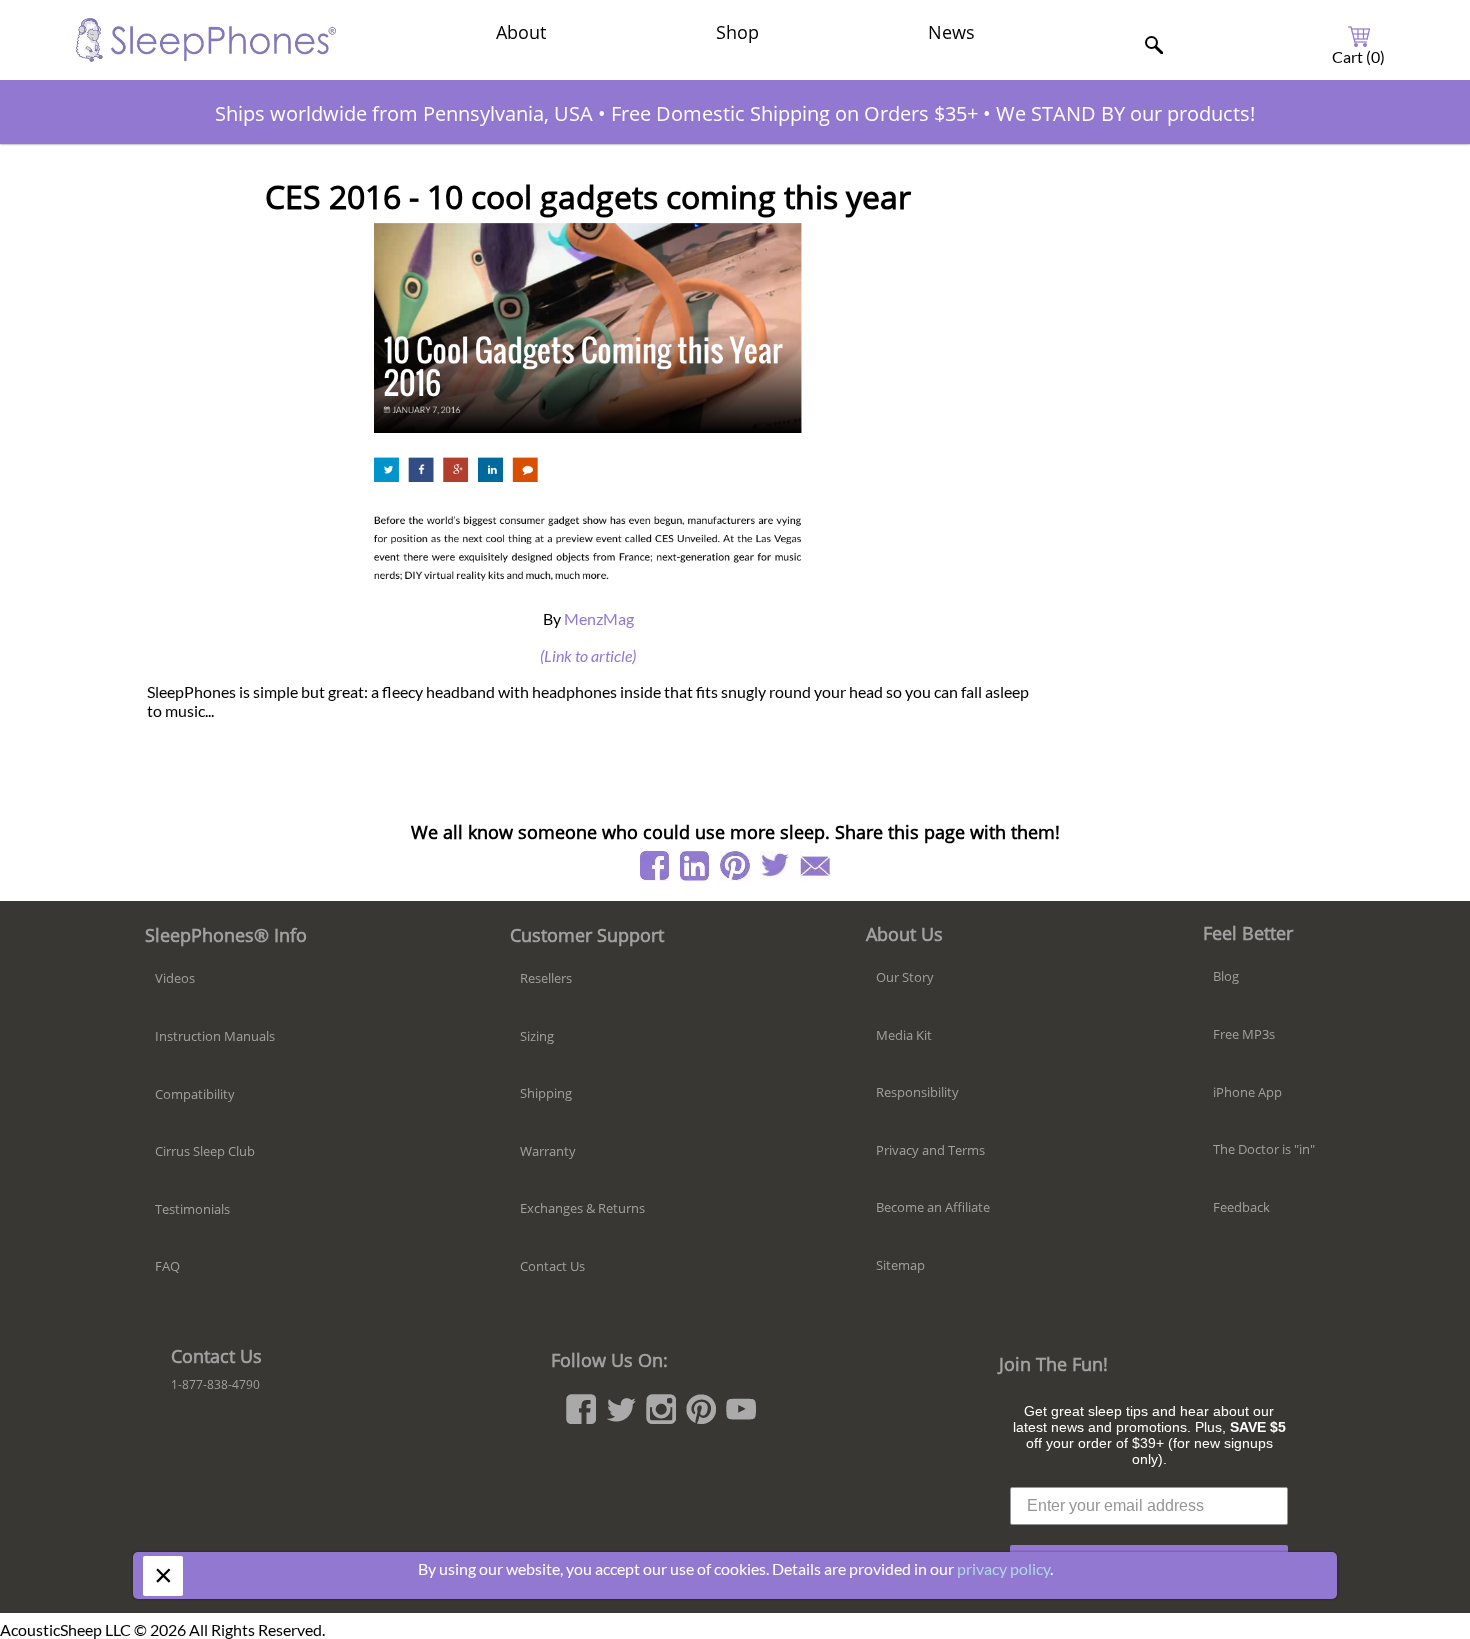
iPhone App (1247, 1092)
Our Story (905, 977)
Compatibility (195, 1094)
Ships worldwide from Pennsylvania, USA (404, 113)
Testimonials (192, 1209)
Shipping (546, 1093)
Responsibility (917, 1092)
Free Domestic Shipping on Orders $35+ (794, 113)
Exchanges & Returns (582, 1208)
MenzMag (599, 618)
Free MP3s (1244, 1034)
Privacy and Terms (930, 1150)
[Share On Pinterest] (735, 866)
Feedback (1241, 1207)
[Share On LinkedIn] (695, 866)
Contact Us (552, 1266)
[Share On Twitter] (775, 866)
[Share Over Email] (815, 866)
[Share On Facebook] (655, 866)
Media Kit (904, 1035)
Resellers (546, 978)
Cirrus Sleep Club (205, 1151)
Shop (737, 32)
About (521, 32)
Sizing (537, 1036)
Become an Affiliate (933, 1207)
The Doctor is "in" (1264, 1149)
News (951, 32)
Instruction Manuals (215, 1036)
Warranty (548, 1151)
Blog (1226, 976)
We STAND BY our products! (1125, 113)
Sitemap (900, 1265)
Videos (175, 978)
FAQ (167, 1266)
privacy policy (1003, 1568)
